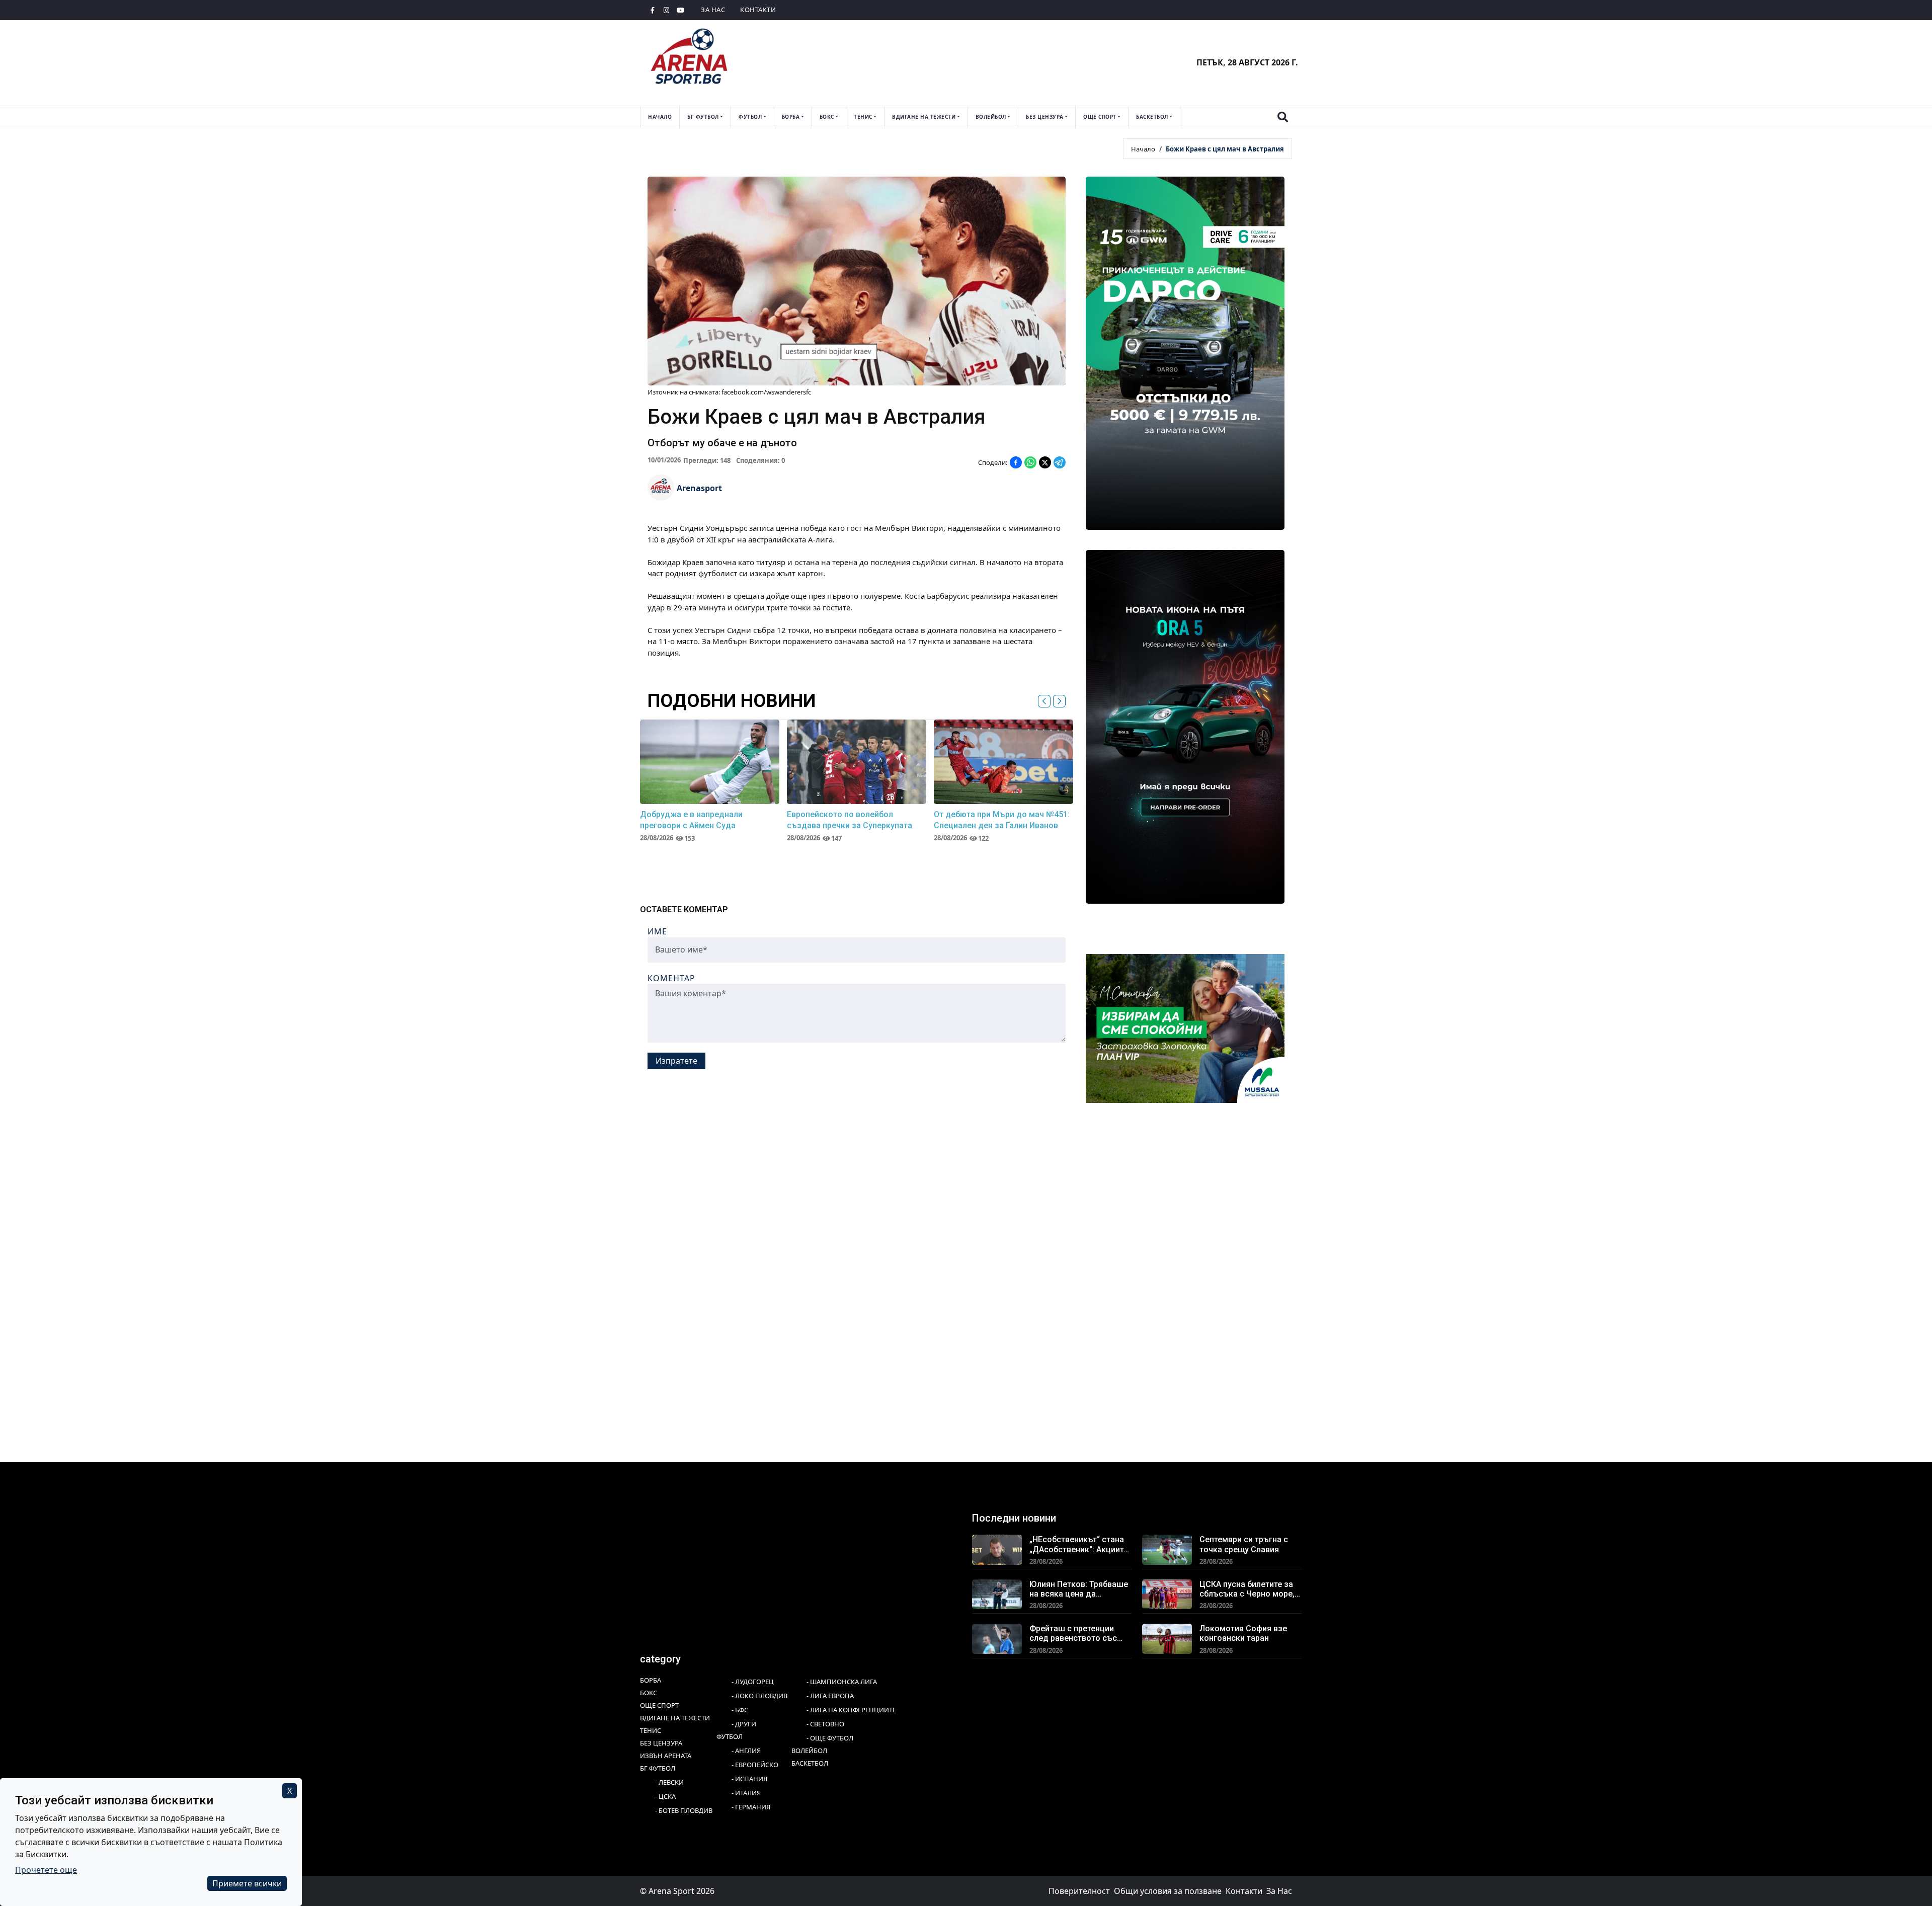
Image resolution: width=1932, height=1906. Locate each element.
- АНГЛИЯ (746, 1751)
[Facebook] (653, 10)
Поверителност (1079, 1891)
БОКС (649, 1693)
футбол (750, 117)
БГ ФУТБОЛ (658, 1768)
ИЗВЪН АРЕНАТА (666, 1756)
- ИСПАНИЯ (749, 1779)
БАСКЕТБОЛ (810, 1763)
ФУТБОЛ (730, 1736)
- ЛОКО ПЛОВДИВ (759, 1696)
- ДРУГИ (744, 1724)
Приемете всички (247, 1883)
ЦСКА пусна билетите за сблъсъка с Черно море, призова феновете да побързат (1247, 1589)
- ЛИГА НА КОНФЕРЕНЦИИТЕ (851, 1710)
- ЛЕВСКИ (669, 1782)
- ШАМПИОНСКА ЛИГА (842, 1682)
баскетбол (1152, 117)
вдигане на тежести (924, 117)
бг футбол (703, 117)
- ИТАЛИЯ (746, 1793)
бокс (827, 117)
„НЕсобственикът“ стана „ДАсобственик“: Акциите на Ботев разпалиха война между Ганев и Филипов (1080, 1544)
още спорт (1100, 117)
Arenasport (699, 488)
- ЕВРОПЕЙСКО (755, 1765)
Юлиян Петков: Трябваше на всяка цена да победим (1079, 1589)
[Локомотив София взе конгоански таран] (1167, 1638)
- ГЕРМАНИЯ (751, 1807)
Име (657, 931)
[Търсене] (1282, 117)
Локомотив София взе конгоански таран (1243, 1633)
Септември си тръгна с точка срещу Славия (1244, 1544)
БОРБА (651, 1680)
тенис (863, 117)
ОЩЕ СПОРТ (659, 1705)
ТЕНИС (651, 1730)
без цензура (1045, 117)
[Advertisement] (942, 1221)
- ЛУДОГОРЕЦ (753, 1682)
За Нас (713, 10)
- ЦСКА (665, 1796)
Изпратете (676, 1060)
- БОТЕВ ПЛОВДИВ (684, 1810)
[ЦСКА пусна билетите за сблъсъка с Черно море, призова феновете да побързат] (1167, 1594)
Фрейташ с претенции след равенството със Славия (1073, 1633)
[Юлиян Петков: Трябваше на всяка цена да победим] (997, 1594)
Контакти (758, 10)
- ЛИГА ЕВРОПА (830, 1696)
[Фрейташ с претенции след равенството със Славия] (997, 1638)
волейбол (991, 117)
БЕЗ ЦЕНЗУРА (661, 1743)
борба (791, 117)
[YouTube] (681, 10)
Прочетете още (46, 1870)
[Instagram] (667, 10)
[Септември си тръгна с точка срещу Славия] (1167, 1549)
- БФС (740, 1710)
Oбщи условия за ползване (1168, 1891)
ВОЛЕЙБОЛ (809, 1751)
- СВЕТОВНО (825, 1724)
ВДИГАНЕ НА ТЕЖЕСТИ (675, 1718)
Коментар (671, 978)
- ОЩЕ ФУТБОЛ (830, 1738)
